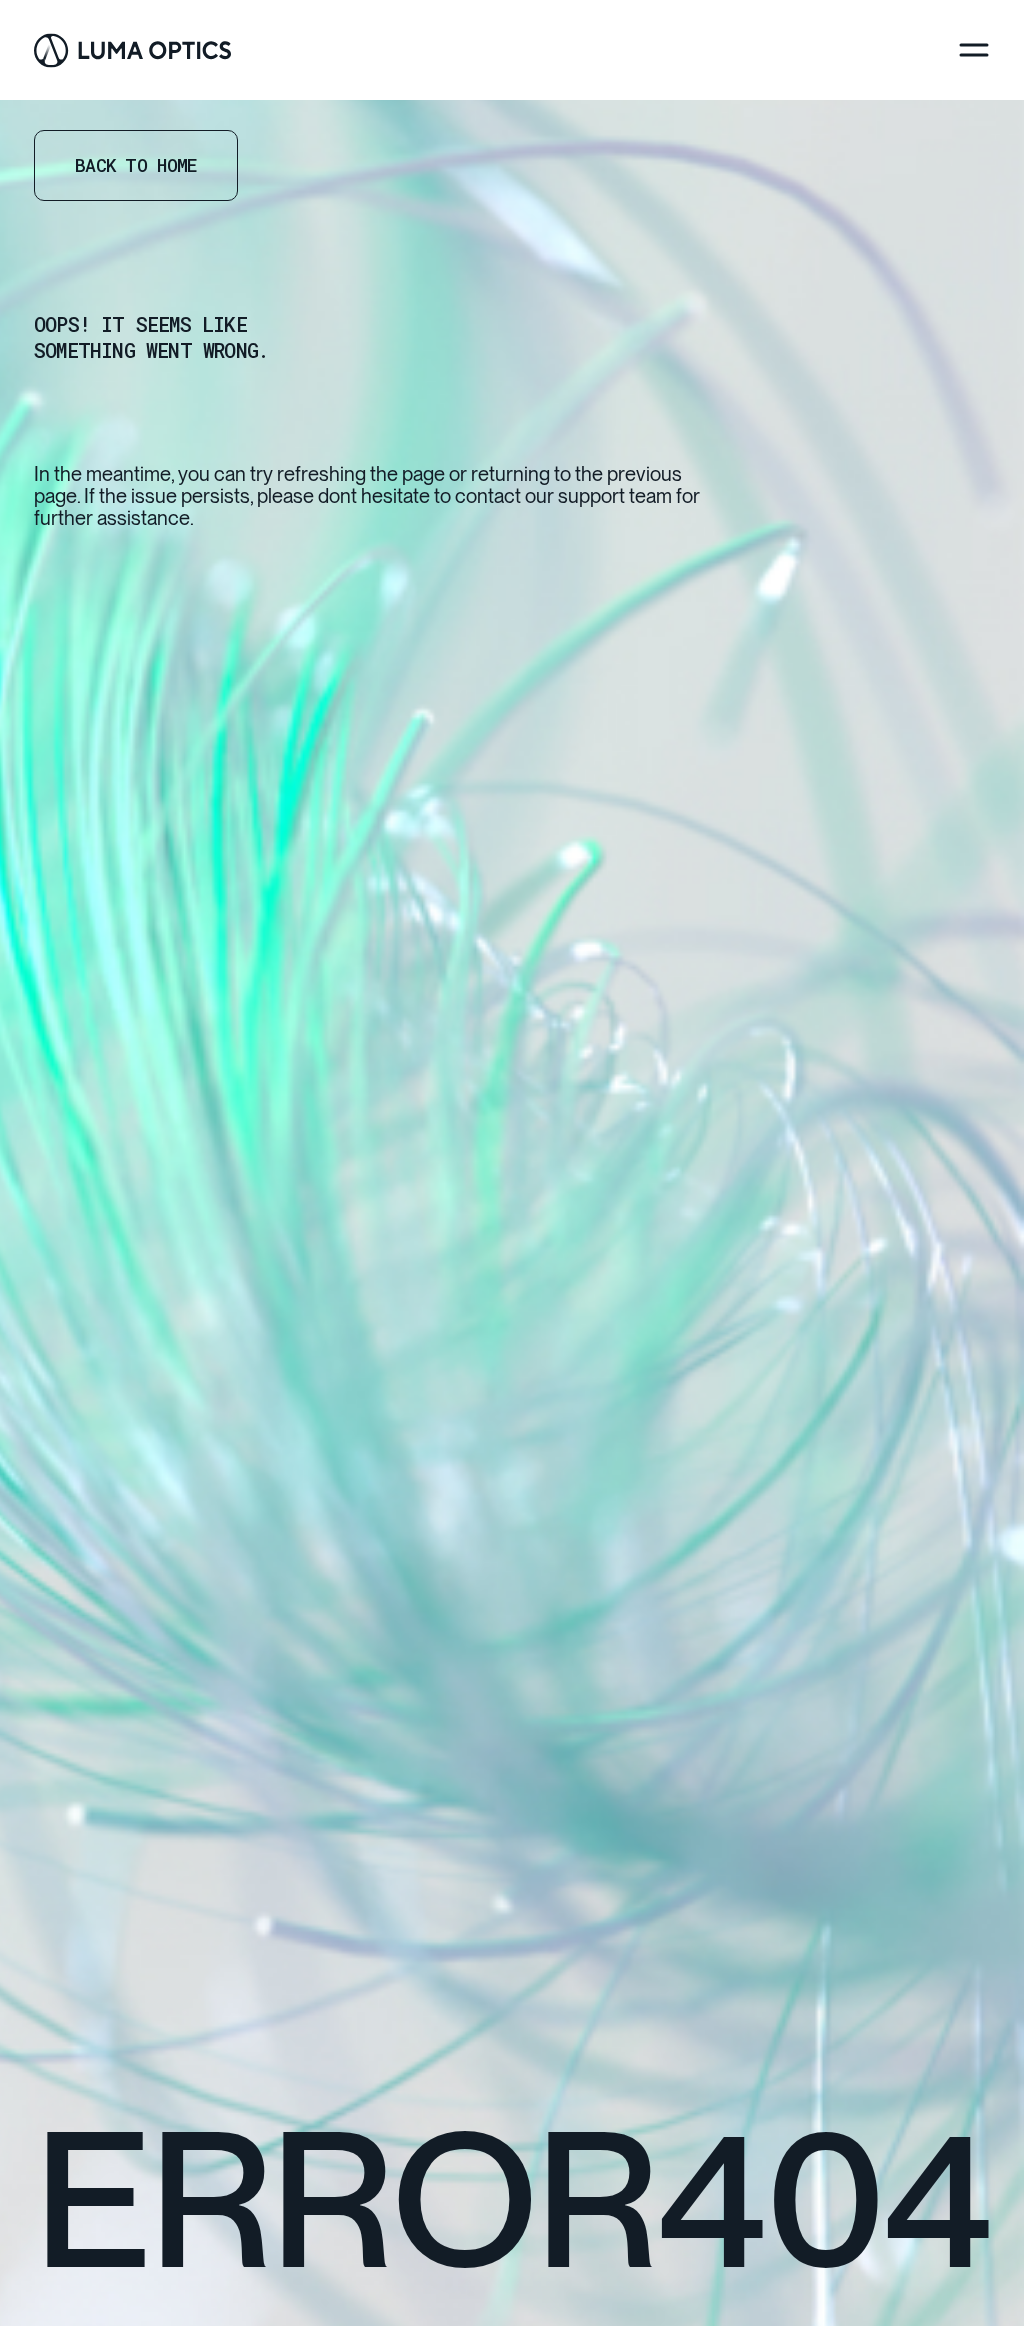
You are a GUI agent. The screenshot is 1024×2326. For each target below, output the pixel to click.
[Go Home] (132, 50)
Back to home (136, 165)
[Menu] (974, 50)
